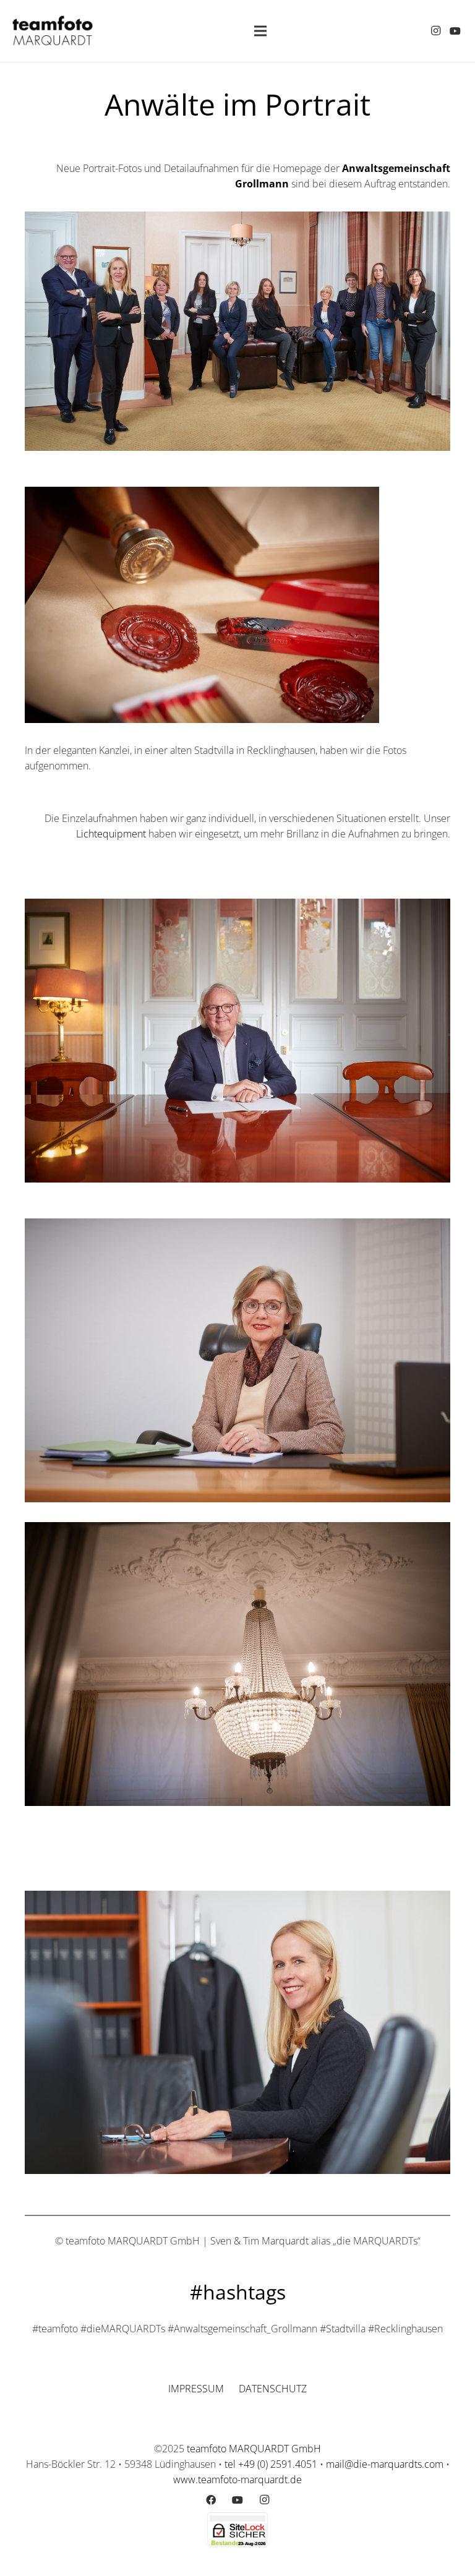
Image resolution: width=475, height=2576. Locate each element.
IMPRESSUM (196, 2389)
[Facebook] (211, 2500)
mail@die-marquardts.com (385, 2464)
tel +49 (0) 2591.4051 (271, 2464)
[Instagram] (435, 31)
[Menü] (260, 31)
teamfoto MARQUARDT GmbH (254, 2449)
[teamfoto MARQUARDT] (53, 31)
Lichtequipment (111, 834)
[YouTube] (455, 31)
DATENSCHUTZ (273, 2389)
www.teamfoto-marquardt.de (237, 2480)
